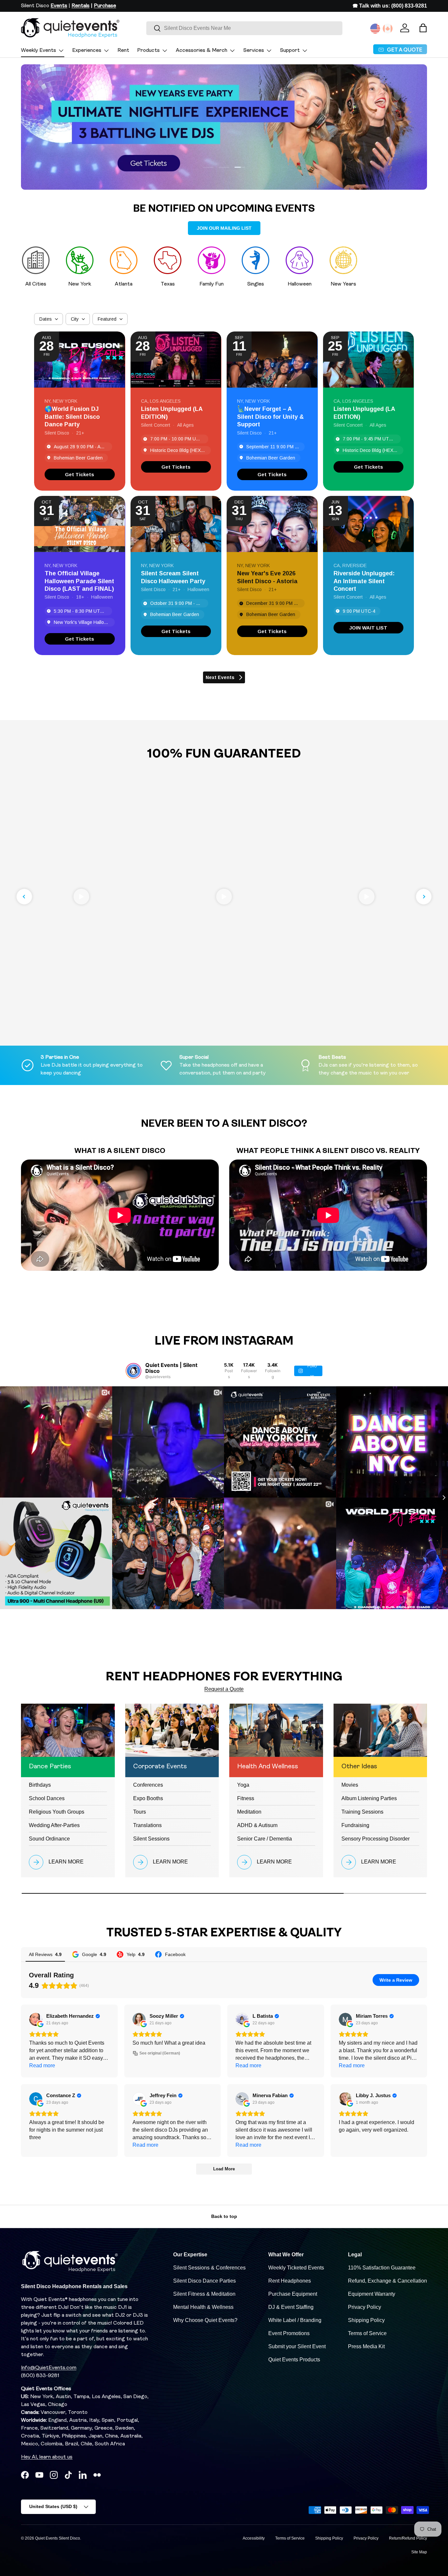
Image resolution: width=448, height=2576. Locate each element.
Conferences (148, 1785)
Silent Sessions (151, 1839)
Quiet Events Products (294, 2360)
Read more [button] (42, 2065)
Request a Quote (224, 1689)
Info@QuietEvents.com (49, 2368)
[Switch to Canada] (388, 29)
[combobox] (244, 28)
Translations (147, 1825)
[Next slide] (424, 897)
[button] (423, 28)
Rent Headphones (290, 2281)
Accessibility (254, 2538)
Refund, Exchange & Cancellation (387, 2281)
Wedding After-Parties (54, 1825)
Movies (350, 1785)
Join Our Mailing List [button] (224, 228)
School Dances (47, 1798)
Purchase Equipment (293, 2294)
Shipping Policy (366, 2320)
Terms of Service (367, 2333)
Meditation (249, 1812)
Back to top (224, 2216)
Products (148, 51)
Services (254, 51)
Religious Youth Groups (57, 1812)
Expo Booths (148, 1798)
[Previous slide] (24, 897)
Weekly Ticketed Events (296, 2268)
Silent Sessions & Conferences (209, 2268)
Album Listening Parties (369, 1798)
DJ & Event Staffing (291, 2307)
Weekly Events (39, 51)
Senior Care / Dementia (265, 1839)
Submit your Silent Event (297, 2346)
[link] (80, 474)
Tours (140, 1812)
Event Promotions (289, 2333)
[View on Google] (36, 2019)
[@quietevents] (133, 1371)
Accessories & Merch (202, 51)
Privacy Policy (365, 2307)
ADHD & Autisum (257, 1825)
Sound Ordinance (49, 1839)
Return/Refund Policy (408, 2538)
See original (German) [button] (160, 2053)
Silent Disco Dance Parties (204, 2281)
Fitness (246, 1798)
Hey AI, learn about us (47, 2457)
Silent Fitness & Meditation (204, 2294)
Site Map (419, 2552)
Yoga (243, 1785)
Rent (123, 51)
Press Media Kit (366, 2346)
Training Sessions (362, 1812)
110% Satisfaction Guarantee (382, 2268)
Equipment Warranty (372, 2294)
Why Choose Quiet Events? (205, 2320)
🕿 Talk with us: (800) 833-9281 (390, 6)
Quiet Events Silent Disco (58, 2538)
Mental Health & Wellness (203, 2307)
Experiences (87, 51)
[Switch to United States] (375, 29)
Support (290, 51)
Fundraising (355, 1825)
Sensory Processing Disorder (376, 1839)
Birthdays (40, 1785)
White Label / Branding (295, 2320)
